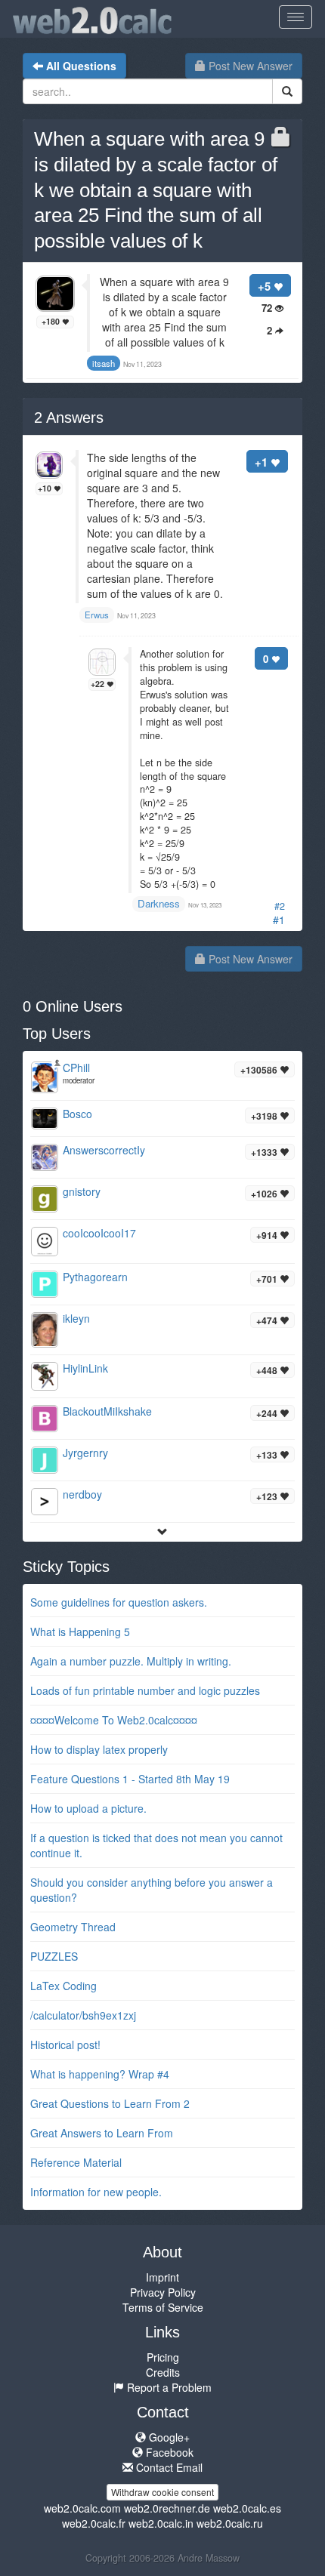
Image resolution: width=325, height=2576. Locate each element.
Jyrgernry (85, 1453)
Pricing (163, 2357)
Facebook (168, 2452)
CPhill (76, 1068)
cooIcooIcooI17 (99, 1233)
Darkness (159, 903)
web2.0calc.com (82, 2508)
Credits (163, 2372)
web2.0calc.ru (230, 2523)
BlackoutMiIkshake (107, 1411)
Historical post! (65, 2044)
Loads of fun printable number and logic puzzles (145, 1690)
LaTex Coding (63, 1986)
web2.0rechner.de (167, 2508)
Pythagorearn (95, 1277)
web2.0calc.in (161, 2523)
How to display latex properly (99, 1749)
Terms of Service (163, 2307)
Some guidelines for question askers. (119, 1602)
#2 (280, 906)
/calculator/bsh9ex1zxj (83, 2015)
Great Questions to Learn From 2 (110, 2103)
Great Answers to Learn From (102, 2133)
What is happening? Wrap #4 (100, 2074)
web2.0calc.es (247, 2508)
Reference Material (76, 2162)
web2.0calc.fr (94, 2523)
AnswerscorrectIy (104, 1150)
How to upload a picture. (88, 1808)
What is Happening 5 (80, 1632)
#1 (279, 920)
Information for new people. (96, 2192)
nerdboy (82, 1494)
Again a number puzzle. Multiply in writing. (131, 1661)
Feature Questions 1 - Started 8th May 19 (130, 1779)
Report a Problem (168, 2387)
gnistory (82, 1191)
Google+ (168, 2437)
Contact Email (168, 2467)
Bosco (77, 1114)
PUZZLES (54, 1956)
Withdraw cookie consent (162, 2492)
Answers (69, 418)
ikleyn (76, 1318)
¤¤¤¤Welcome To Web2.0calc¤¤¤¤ (114, 1720)
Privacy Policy (163, 2292)
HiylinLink (85, 1368)
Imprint (162, 2277)
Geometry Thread (73, 1927)
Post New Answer (249, 66)
